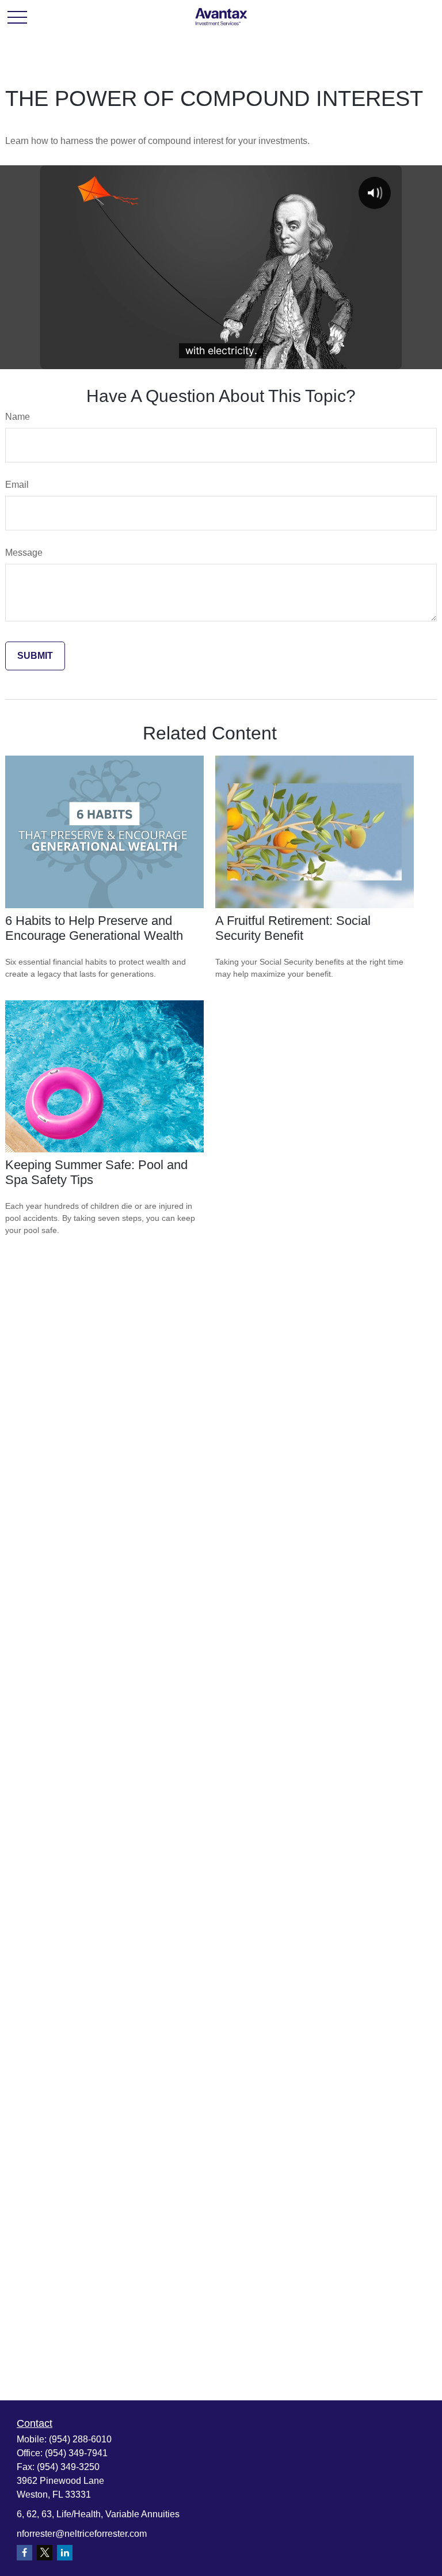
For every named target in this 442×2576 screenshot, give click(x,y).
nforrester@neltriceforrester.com (82, 2534)
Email (17, 485)
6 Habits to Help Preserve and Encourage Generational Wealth (94, 928)
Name (18, 417)
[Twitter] (45, 2553)
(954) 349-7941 (76, 2453)
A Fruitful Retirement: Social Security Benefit (293, 928)
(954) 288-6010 (80, 2439)
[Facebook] (24, 2553)
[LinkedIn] (65, 2553)
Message (24, 553)
